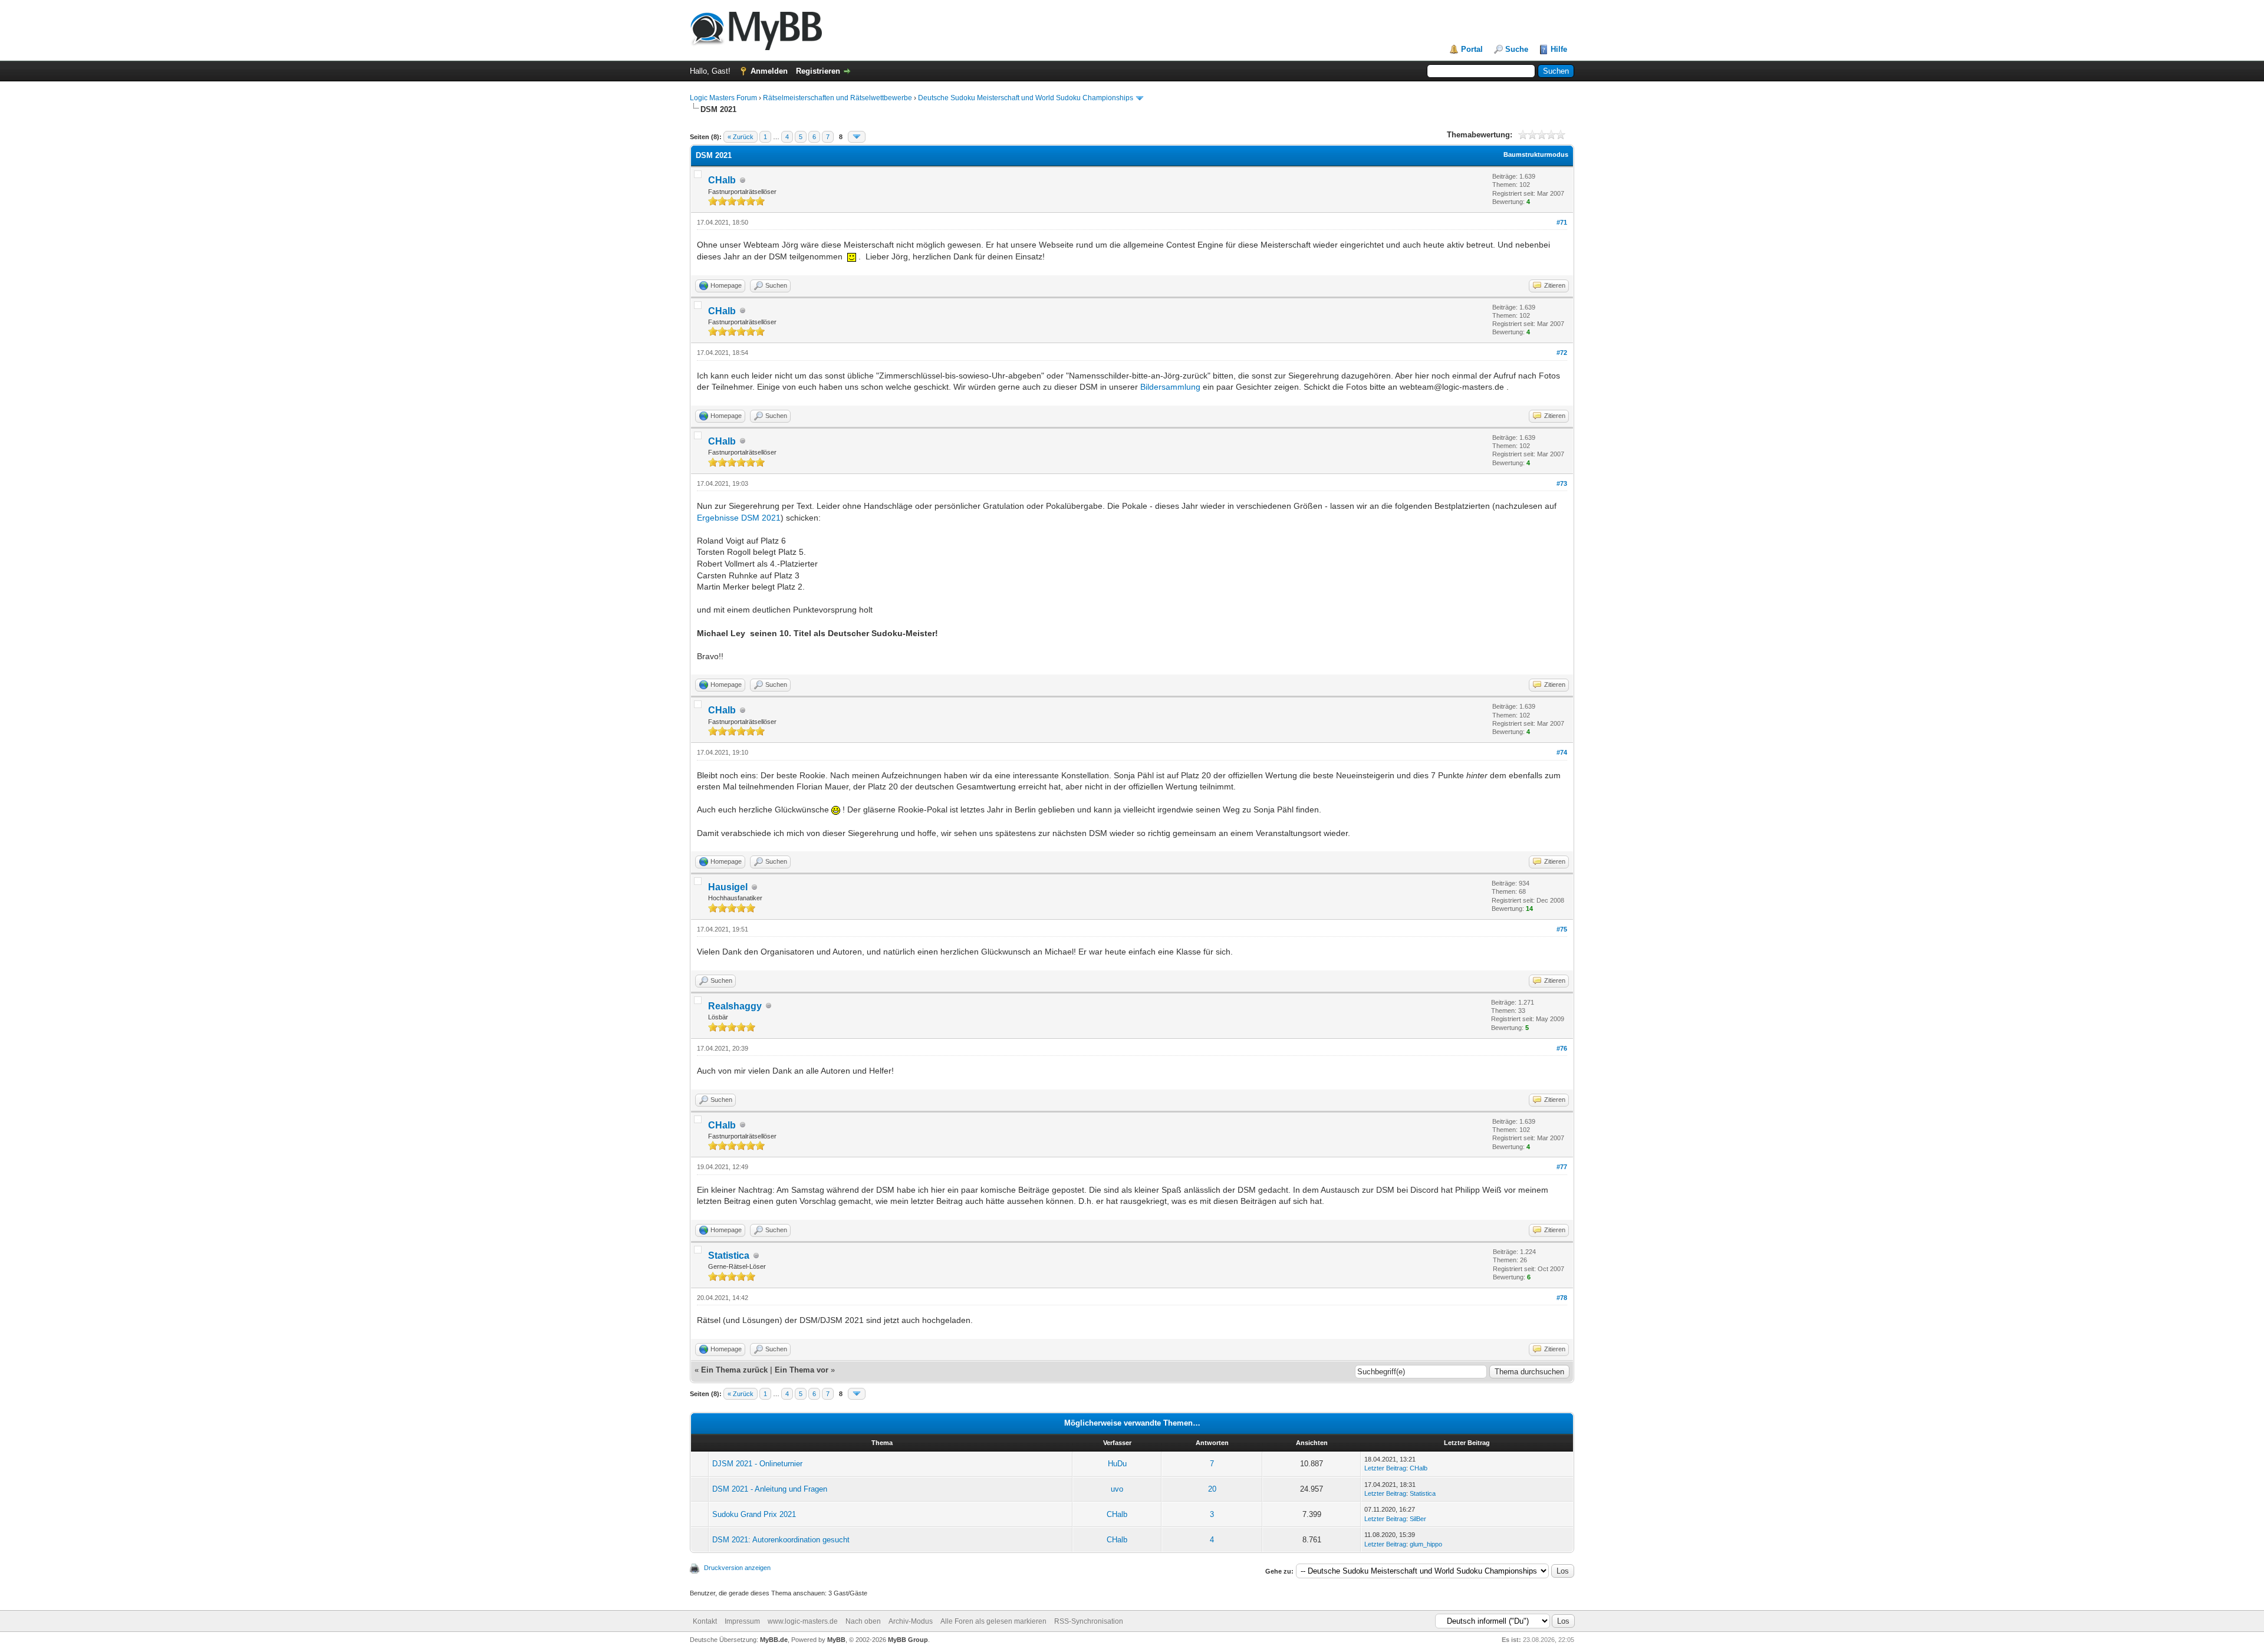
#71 (1562, 222)
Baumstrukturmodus (1536, 154)
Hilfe (1559, 49)
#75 (1562, 929)
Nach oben (863, 1621)
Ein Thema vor (802, 1370)
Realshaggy (735, 1006)
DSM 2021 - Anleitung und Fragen (770, 1489)
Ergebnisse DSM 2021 (739, 518)
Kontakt (705, 1621)
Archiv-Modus (911, 1621)
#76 (1562, 1048)
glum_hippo (1426, 1544)
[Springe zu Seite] (857, 137)
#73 (1562, 483)
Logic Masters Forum (723, 98)
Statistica (729, 1256)
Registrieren (818, 71)
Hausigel (728, 887)
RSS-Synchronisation (1089, 1621)
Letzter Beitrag (1385, 1468)
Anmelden (769, 71)
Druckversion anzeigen (737, 1568)
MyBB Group (908, 1640)
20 (1212, 1489)
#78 (1562, 1298)
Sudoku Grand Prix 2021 (754, 1514)
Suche (1517, 49)
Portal (1472, 49)
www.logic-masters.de (803, 1621)
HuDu (1117, 1464)
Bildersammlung (1170, 387)
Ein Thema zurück (734, 1370)
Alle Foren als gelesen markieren (993, 1621)
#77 (1562, 1167)
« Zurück (741, 137)
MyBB (836, 1640)
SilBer (1418, 1519)
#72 (1562, 353)
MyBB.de (774, 1640)
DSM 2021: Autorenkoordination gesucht (781, 1540)
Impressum (742, 1621)
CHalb (722, 180)
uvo (1117, 1489)
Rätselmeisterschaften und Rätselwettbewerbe (838, 98)
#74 (1562, 752)
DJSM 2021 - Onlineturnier (757, 1464)
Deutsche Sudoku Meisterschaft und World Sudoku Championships (1026, 98)
